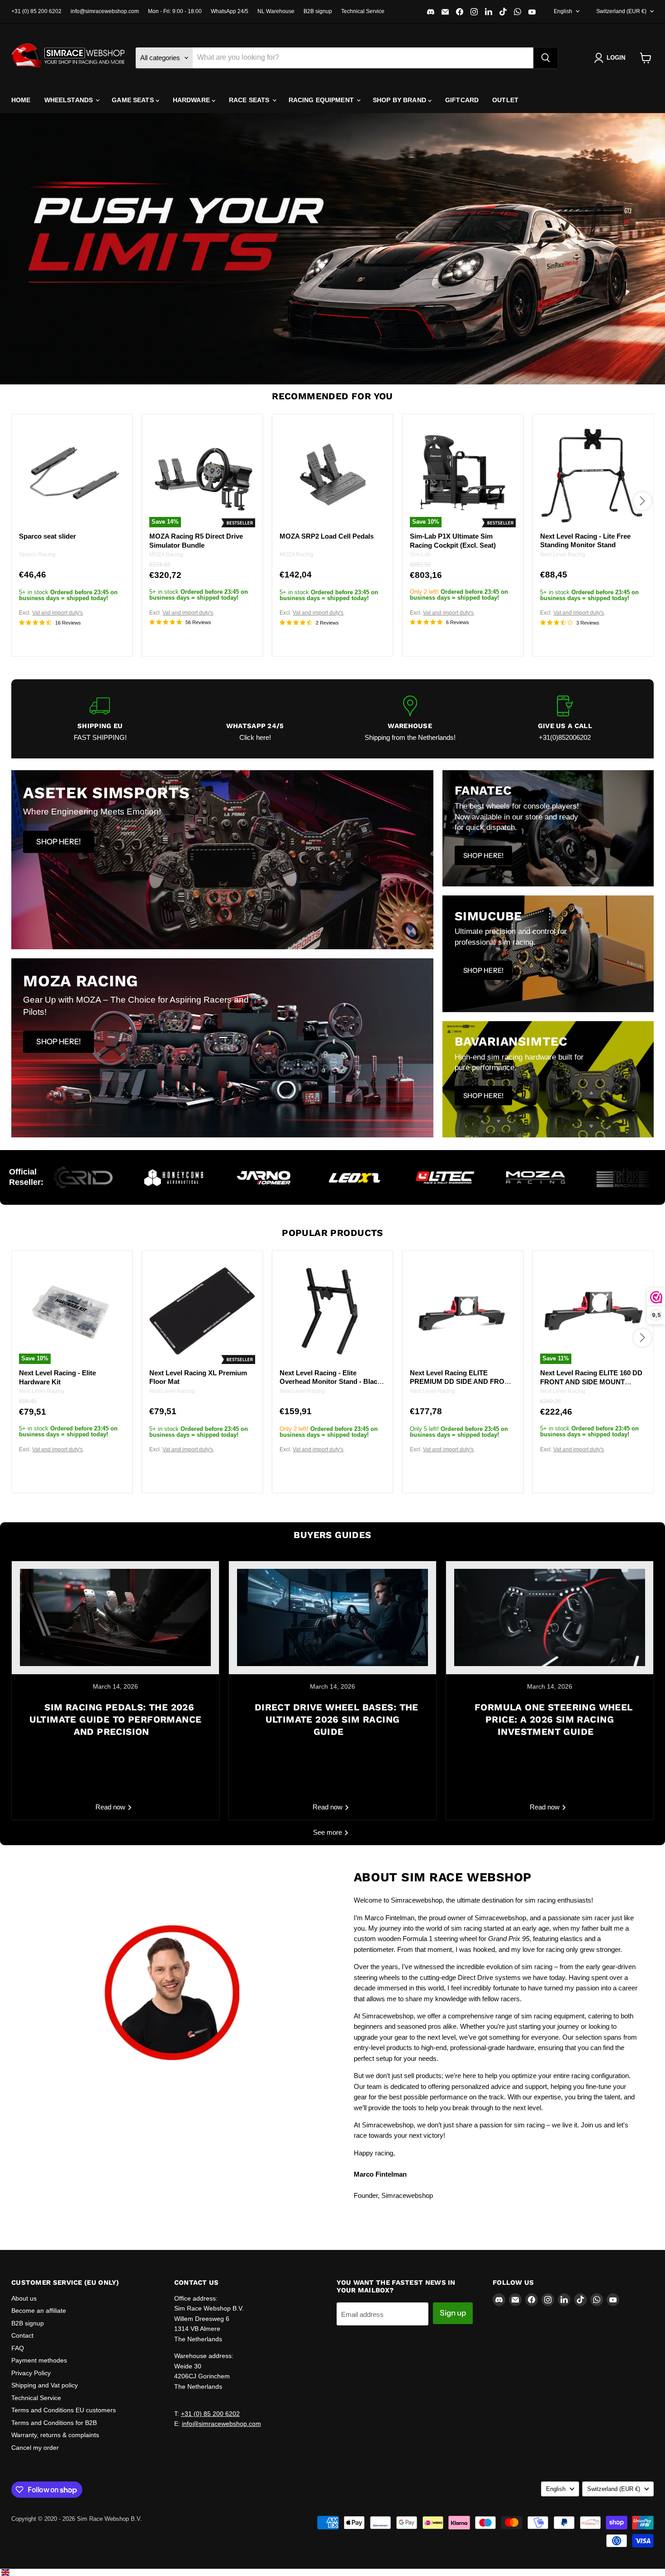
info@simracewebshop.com (105, 11)
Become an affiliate (39, 2311)
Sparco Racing (37, 554)
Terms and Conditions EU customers (64, 2410)
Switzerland (621, 11)
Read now (111, 1807)
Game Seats (134, 100)
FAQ (18, 2348)
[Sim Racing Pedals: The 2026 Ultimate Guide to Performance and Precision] (115, 1618)
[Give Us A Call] (565, 719)
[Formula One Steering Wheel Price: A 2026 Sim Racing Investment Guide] (550, 1618)
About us (24, 2298)
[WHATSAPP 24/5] (255, 719)
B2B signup (318, 11)
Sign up (453, 2313)
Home (21, 100)
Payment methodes (39, 2360)
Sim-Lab (420, 554)
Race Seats (250, 100)
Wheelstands (70, 100)
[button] (611, 58)
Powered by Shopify (38, 2528)
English (563, 11)
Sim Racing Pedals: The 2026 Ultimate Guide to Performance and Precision (116, 1719)
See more (328, 1832)
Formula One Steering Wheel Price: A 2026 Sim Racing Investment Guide (553, 1719)
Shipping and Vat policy (45, 2385)
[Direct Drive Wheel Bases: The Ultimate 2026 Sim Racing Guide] (332, 1618)
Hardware (192, 100)
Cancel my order (35, 2448)
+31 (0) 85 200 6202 (36, 11)
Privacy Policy (31, 2373)
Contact (22, 2335)
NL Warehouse (276, 11)
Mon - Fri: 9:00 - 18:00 (175, 11)
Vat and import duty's (57, 613)
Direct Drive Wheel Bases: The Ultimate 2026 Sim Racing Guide (336, 1719)
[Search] (546, 58)
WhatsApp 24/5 (230, 11)
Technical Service (363, 11)
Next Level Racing (563, 554)
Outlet (505, 100)
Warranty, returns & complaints (55, 2435)
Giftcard (462, 100)
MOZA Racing (166, 554)
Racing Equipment (322, 100)
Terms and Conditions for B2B (54, 2423)
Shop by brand (400, 100)
